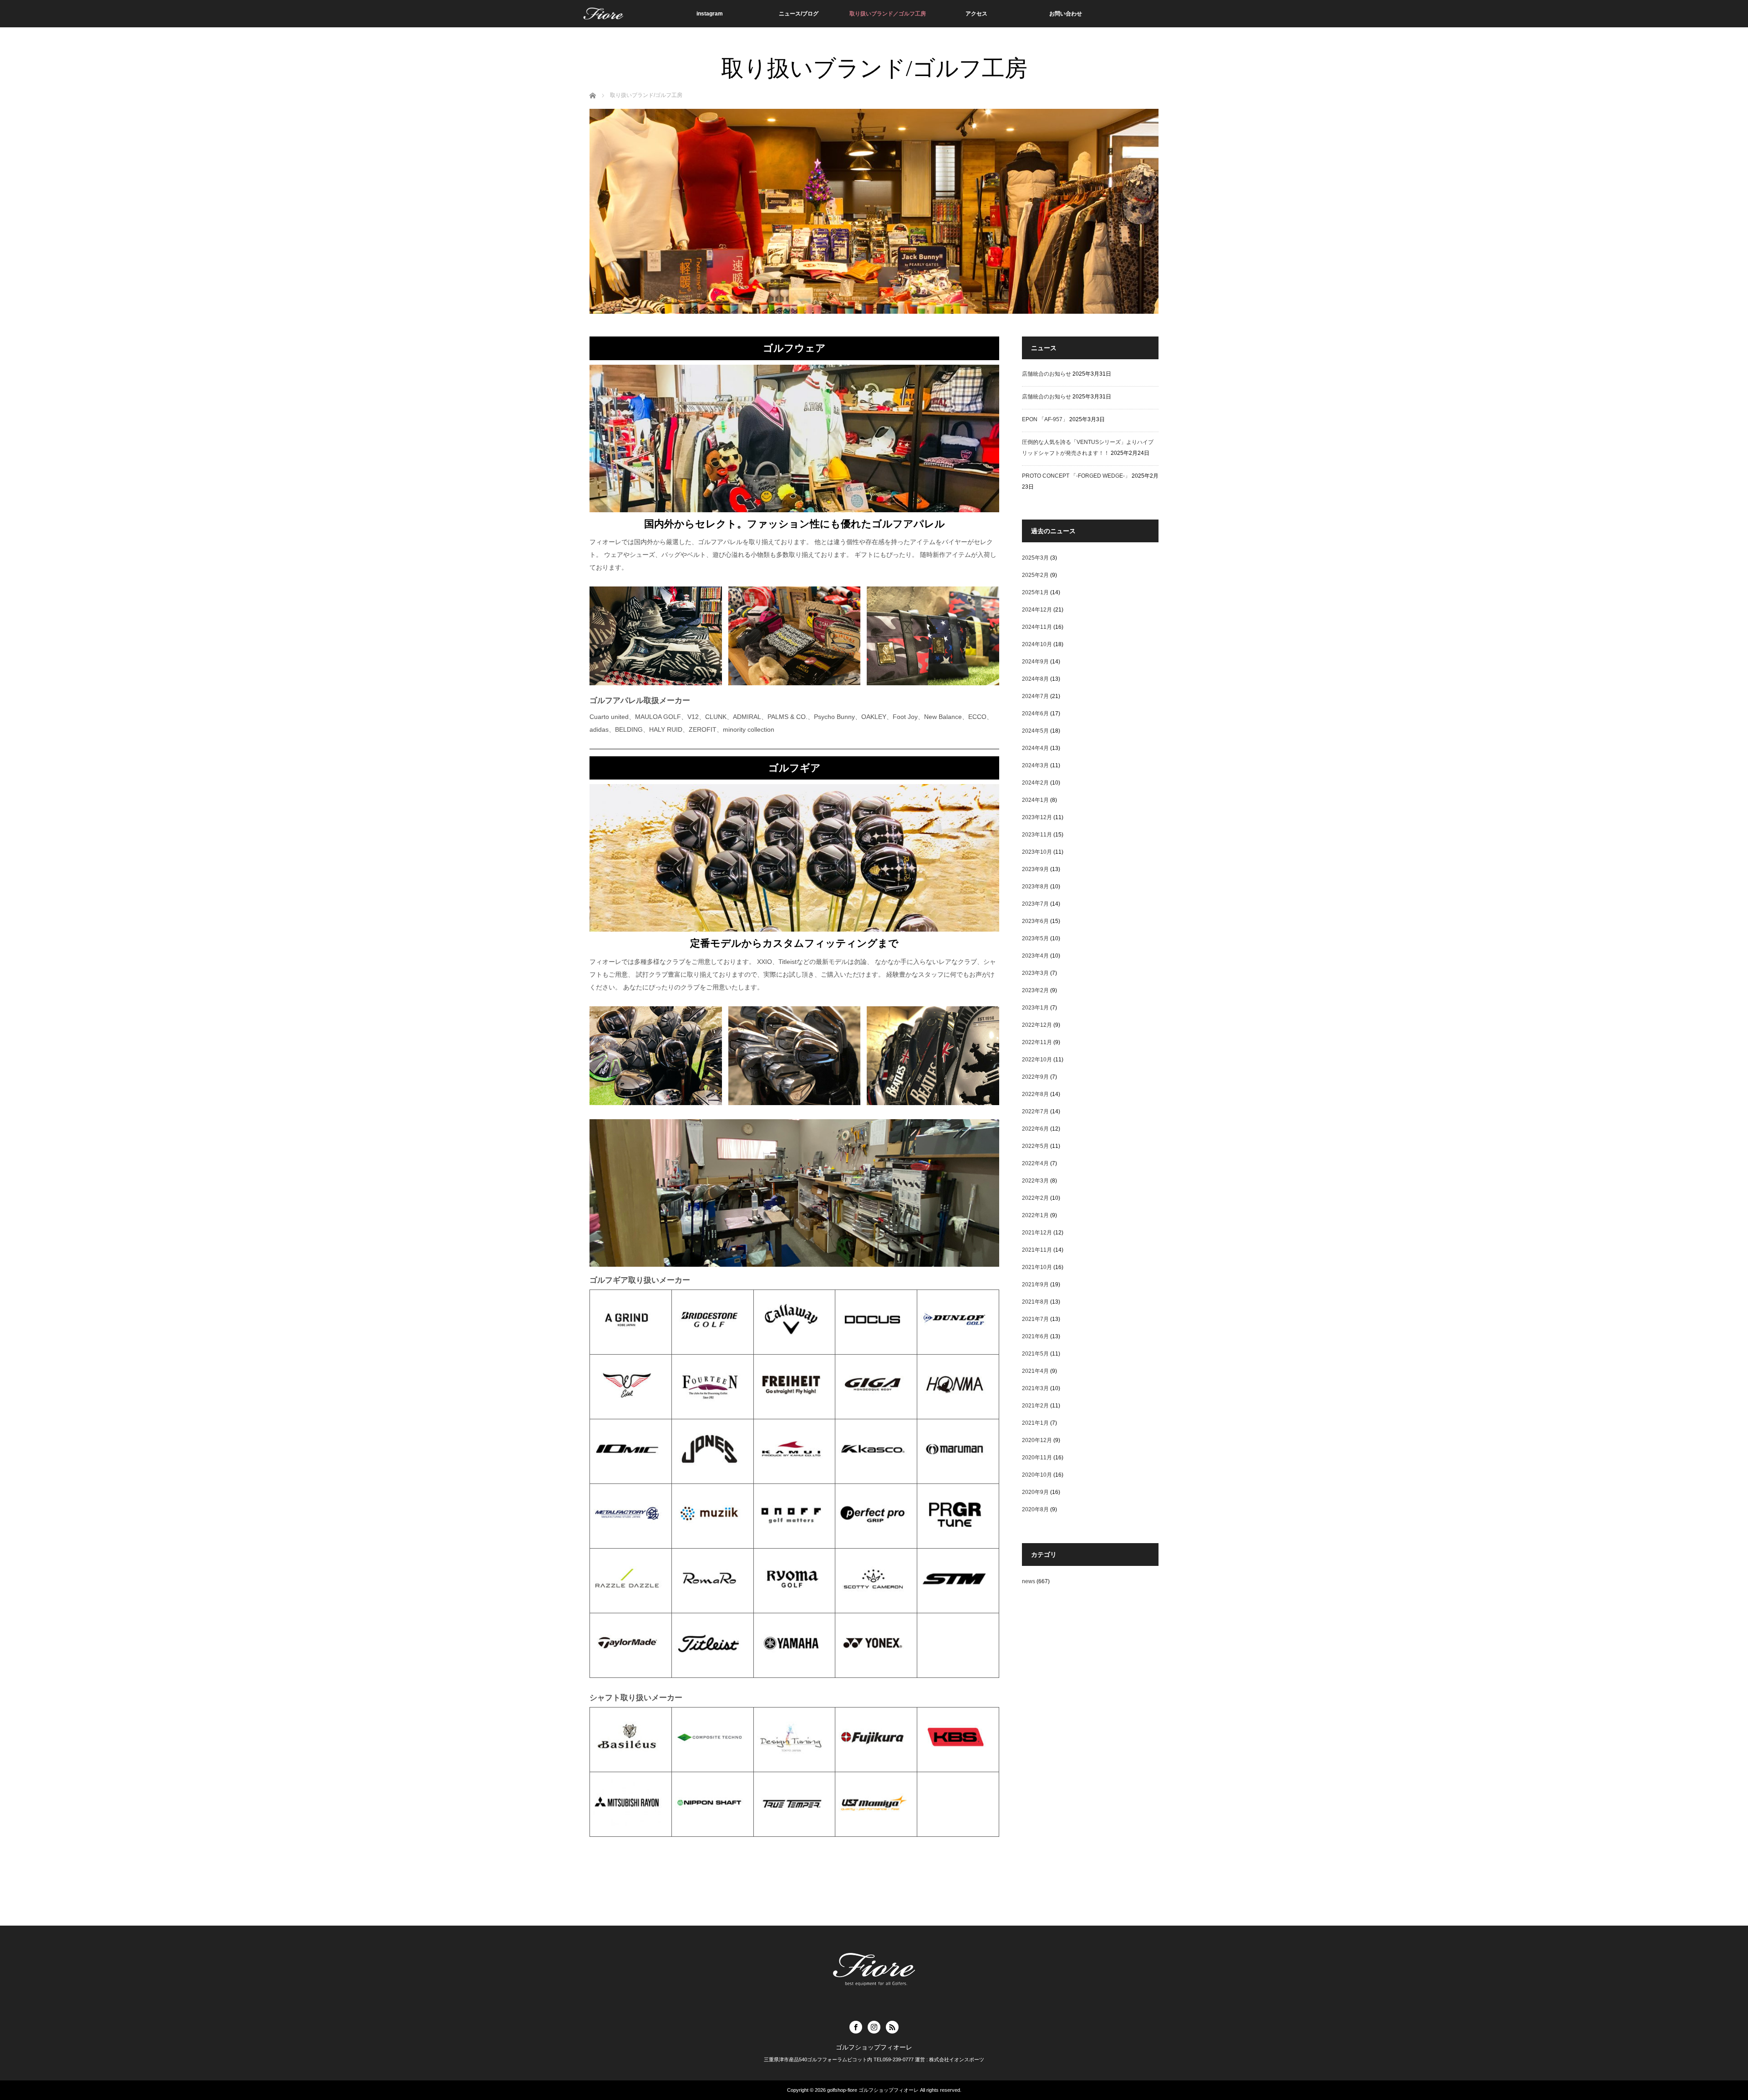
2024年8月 (1035, 679)
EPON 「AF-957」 (1045, 419)
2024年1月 (1035, 800)
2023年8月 (1035, 887)
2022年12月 (1037, 1025)
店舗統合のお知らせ (1047, 374)
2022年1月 (1035, 1215)
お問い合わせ (1066, 14)
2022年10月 (1037, 1060)
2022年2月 (1035, 1198)
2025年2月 (1035, 575)
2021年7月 (1035, 1319)
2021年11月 (1037, 1250)
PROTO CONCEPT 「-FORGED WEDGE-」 (1076, 476)
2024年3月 (1035, 765)
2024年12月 (1037, 610)
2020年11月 (1037, 1458)
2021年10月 (1037, 1267)
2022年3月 (1035, 1181)
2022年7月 (1035, 1111)
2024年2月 (1035, 783)
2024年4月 (1035, 748)
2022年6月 (1035, 1129)
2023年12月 (1037, 817)
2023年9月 (1035, 869)
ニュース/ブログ (799, 14)
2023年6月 (1035, 921)
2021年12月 (1037, 1233)
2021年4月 (1035, 1371)
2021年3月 (1035, 1388)
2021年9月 (1035, 1284)
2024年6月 (1035, 714)
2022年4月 (1035, 1163)
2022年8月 (1035, 1094)
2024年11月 (1037, 627)
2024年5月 (1035, 731)
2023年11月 (1037, 835)
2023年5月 (1035, 938)
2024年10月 (1037, 644)
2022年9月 (1035, 1077)
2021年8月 (1035, 1302)
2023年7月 (1035, 904)
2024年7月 (1035, 696)
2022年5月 (1035, 1146)
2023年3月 (1035, 973)
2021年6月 (1035, 1336)
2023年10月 (1037, 852)
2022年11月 (1037, 1042)
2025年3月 (1035, 558)
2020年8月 (1035, 1509)
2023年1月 (1035, 1008)
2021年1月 (1035, 1423)
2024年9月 (1035, 662)
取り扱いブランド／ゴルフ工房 (888, 14)
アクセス (976, 14)
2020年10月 (1037, 1475)
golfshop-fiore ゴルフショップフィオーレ (873, 2090)
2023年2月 (1035, 990)
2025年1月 (1035, 592)
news (1029, 1581)
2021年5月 (1035, 1354)
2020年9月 (1035, 1492)
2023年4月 (1035, 956)
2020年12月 (1037, 1440)
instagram (710, 14)
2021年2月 (1035, 1406)
